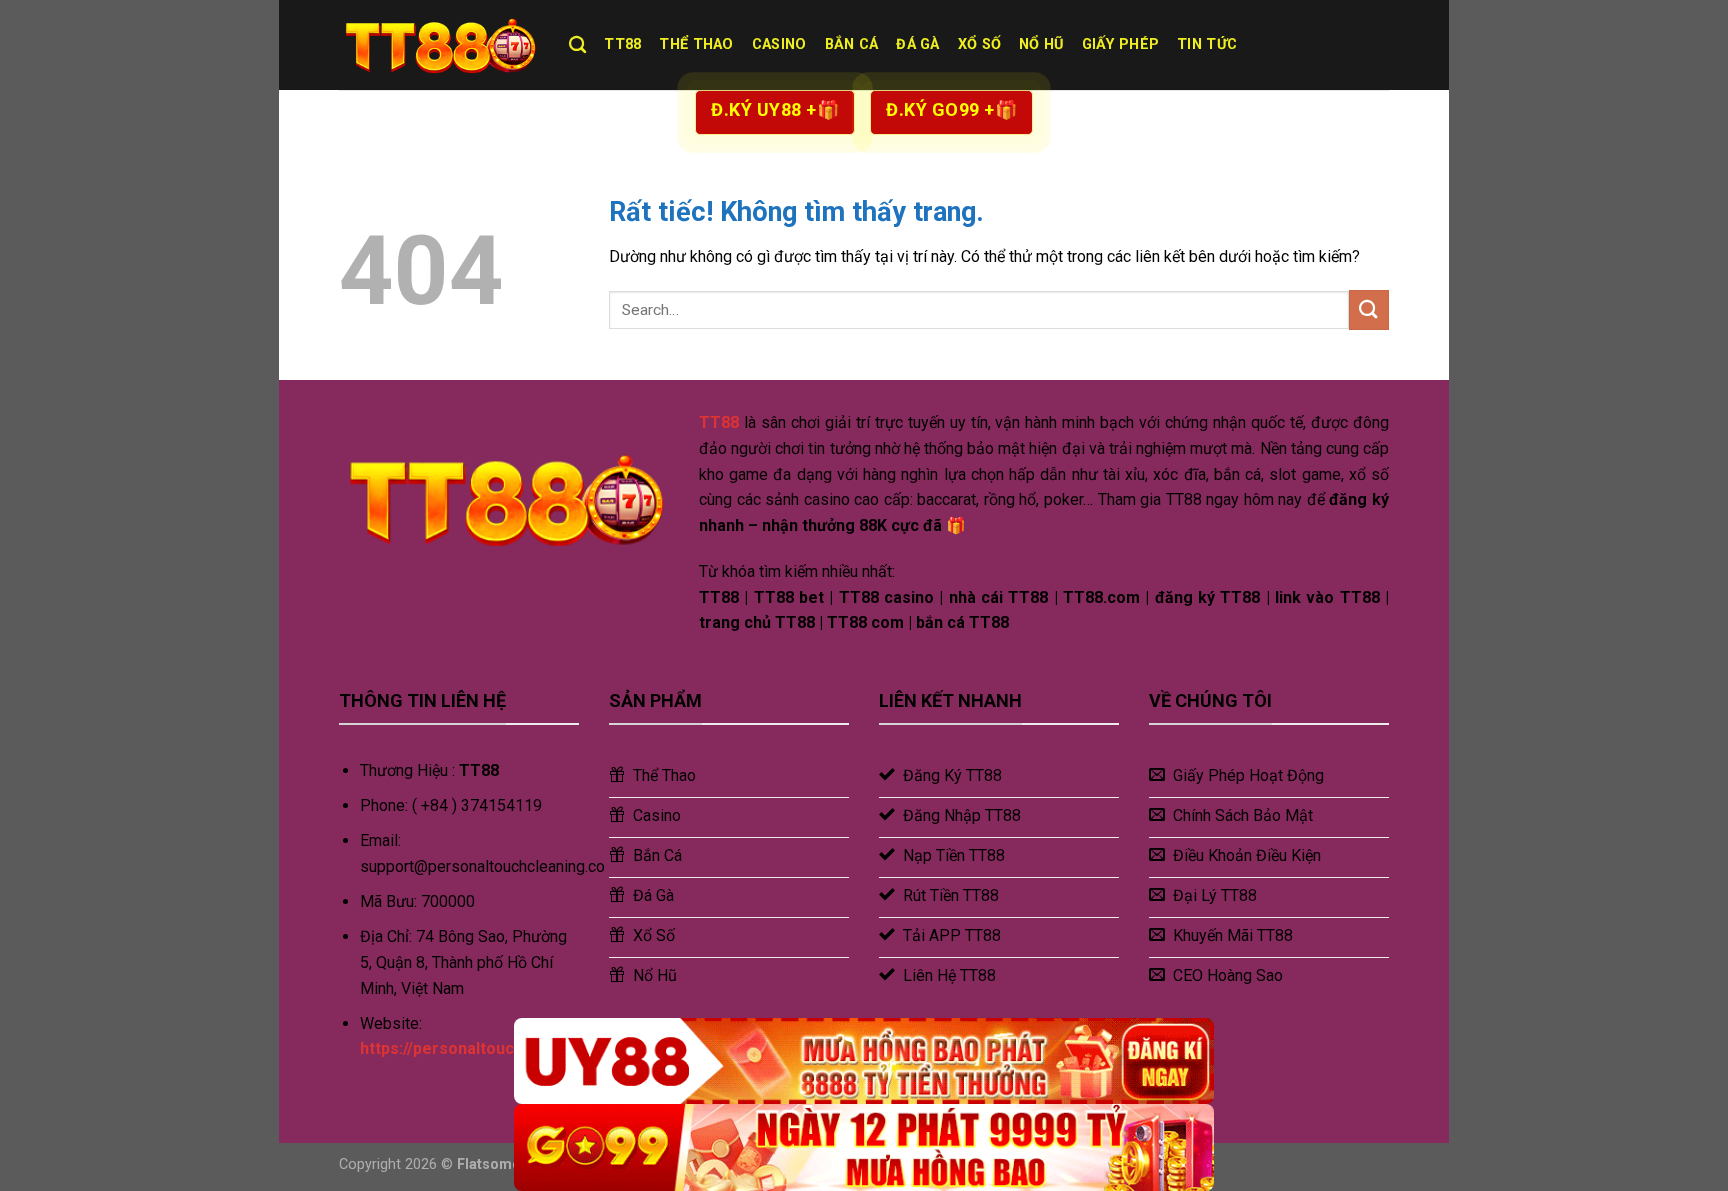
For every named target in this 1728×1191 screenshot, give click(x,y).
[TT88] (439, 45)
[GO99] (864, 1147)
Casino (779, 44)
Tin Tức (1207, 44)
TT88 (622, 44)
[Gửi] (1369, 309)
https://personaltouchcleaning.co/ (488, 1048)
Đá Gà (917, 44)
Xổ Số (979, 44)
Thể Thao (696, 44)
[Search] (577, 45)
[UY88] (864, 1061)
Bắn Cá (852, 44)
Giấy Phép (1121, 44)
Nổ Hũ (1041, 44)
